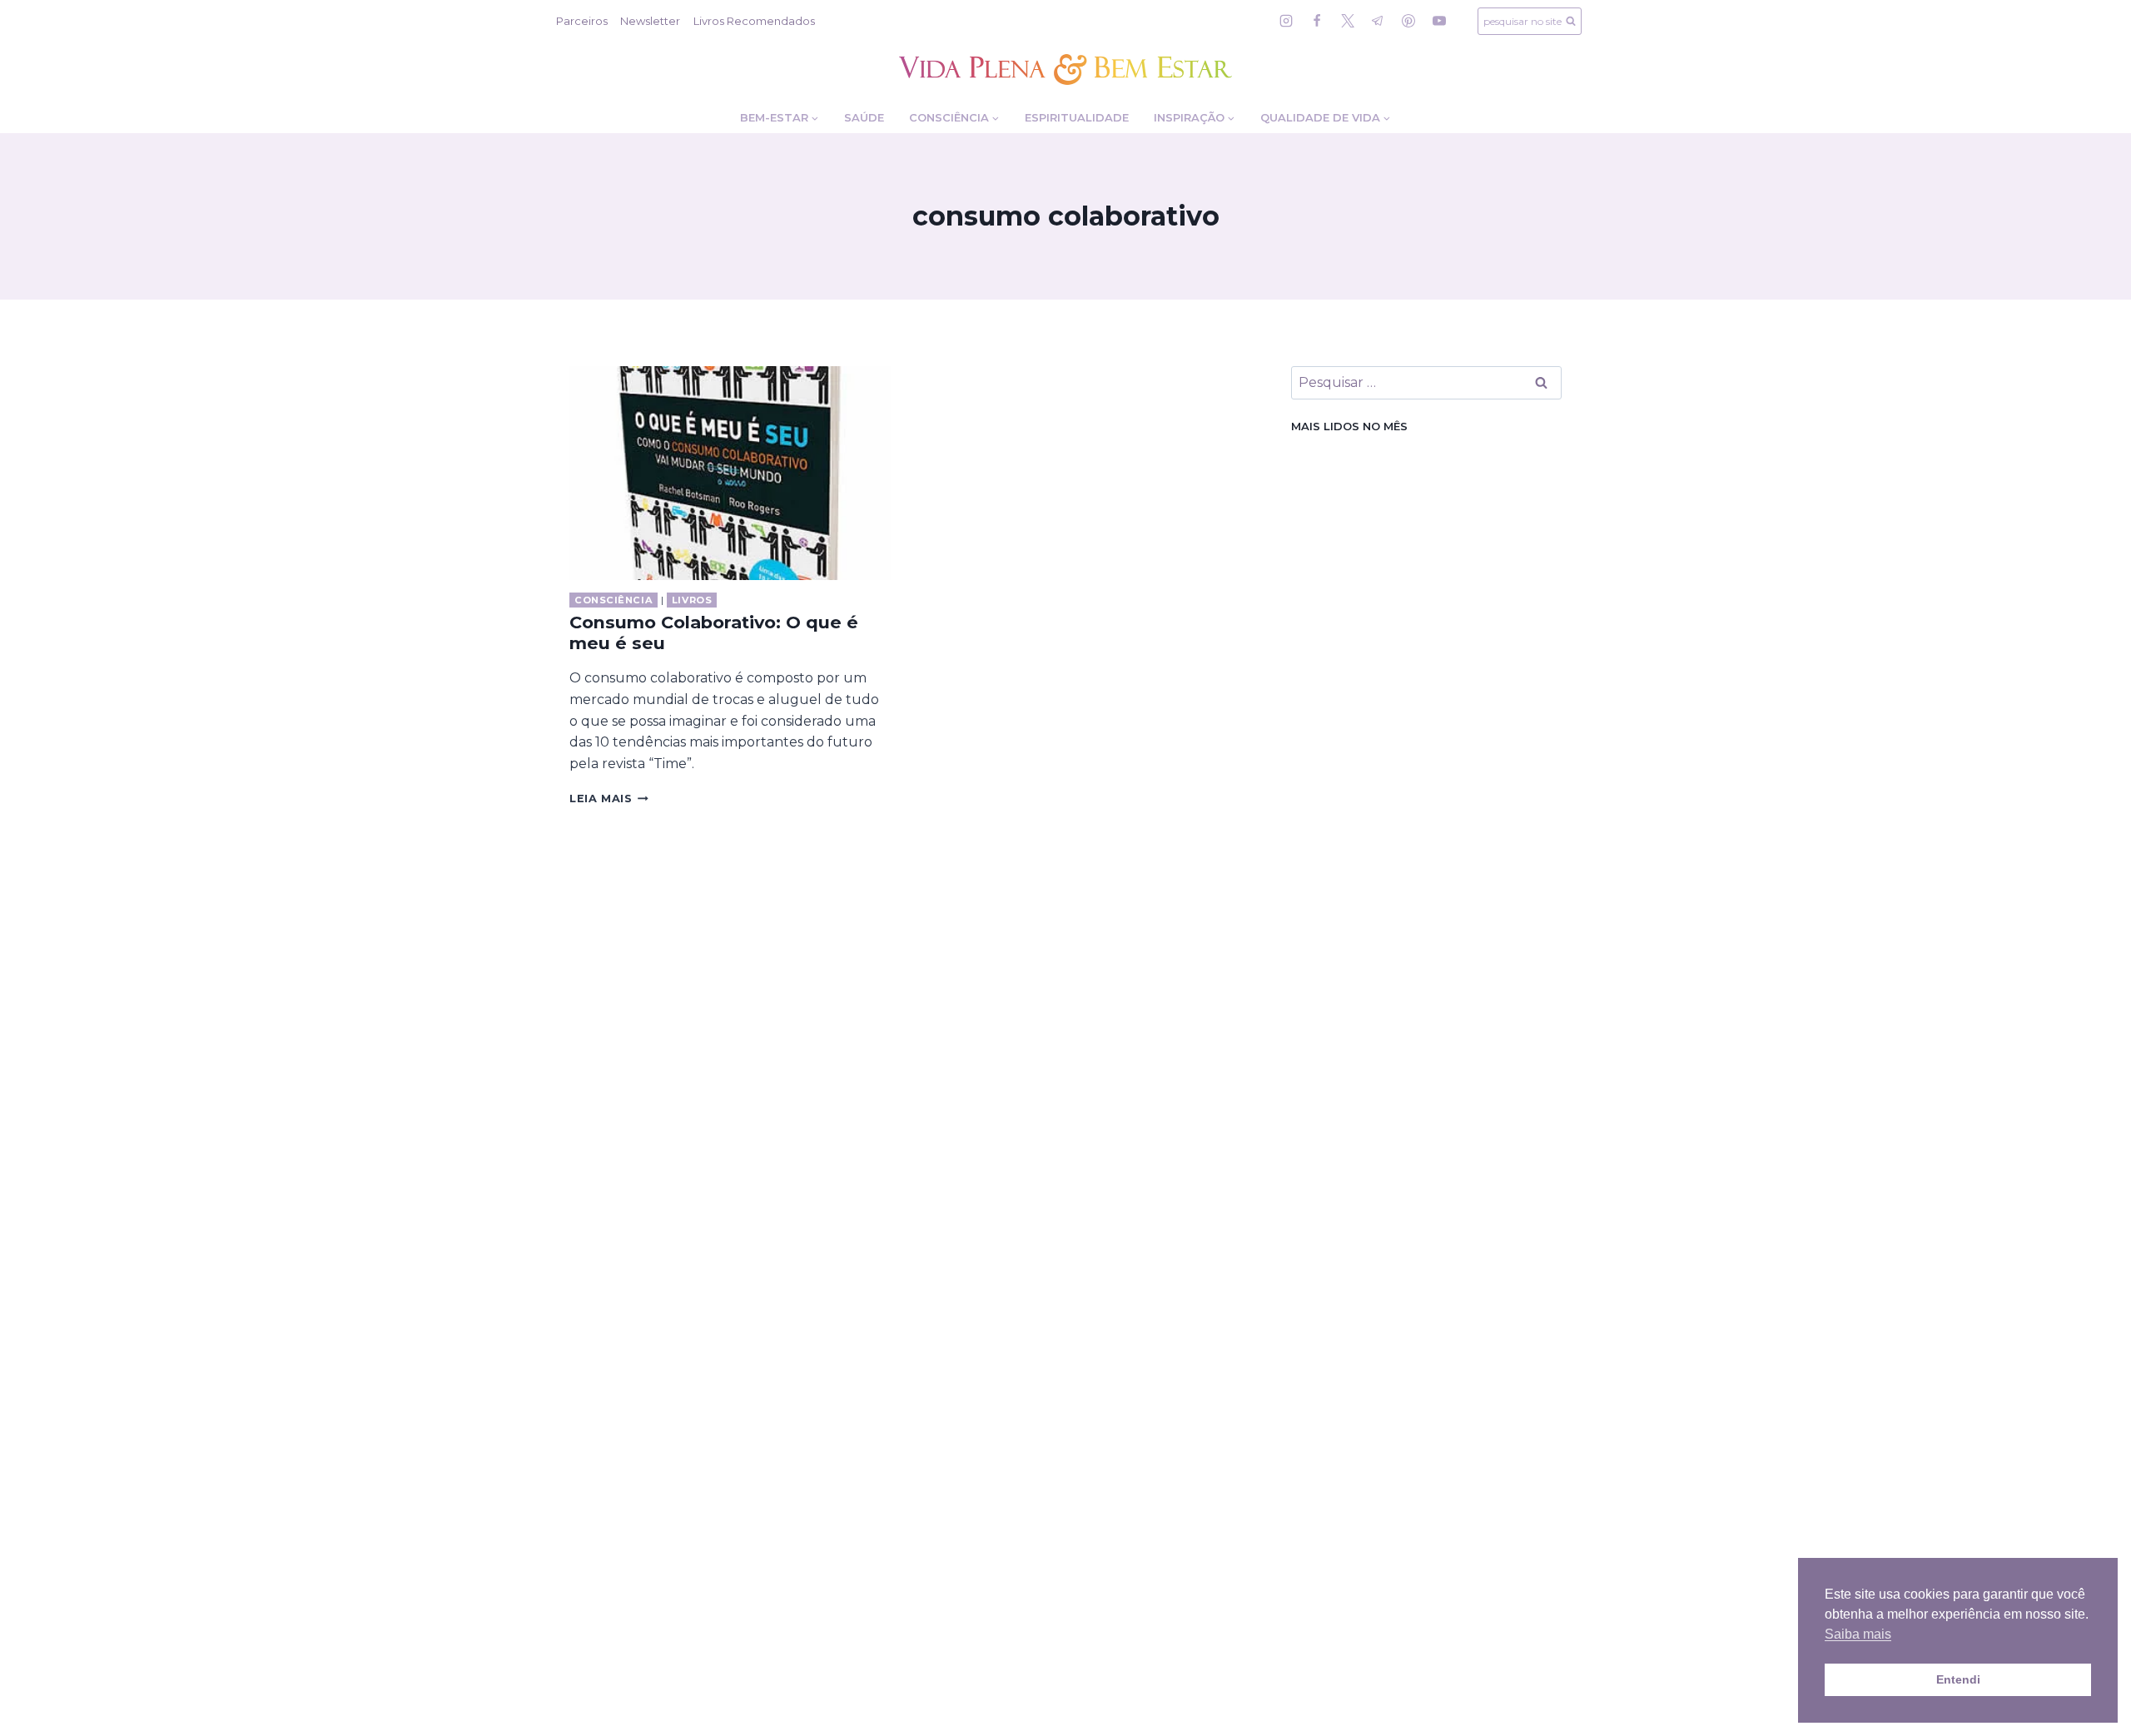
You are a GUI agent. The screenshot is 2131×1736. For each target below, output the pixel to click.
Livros (692, 600)
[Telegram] (1378, 21)
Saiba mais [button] (1858, 1634)
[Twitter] (1348, 21)
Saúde (864, 117)
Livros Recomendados (754, 21)
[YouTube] (1439, 21)
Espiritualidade (1077, 117)
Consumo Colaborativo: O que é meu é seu (714, 632)
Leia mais (609, 799)
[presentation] (730, 473)
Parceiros (582, 21)
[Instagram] (1286, 21)
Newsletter (650, 21)
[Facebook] (1317, 21)
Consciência (613, 600)
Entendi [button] (1958, 1679)
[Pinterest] (1408, 21)
